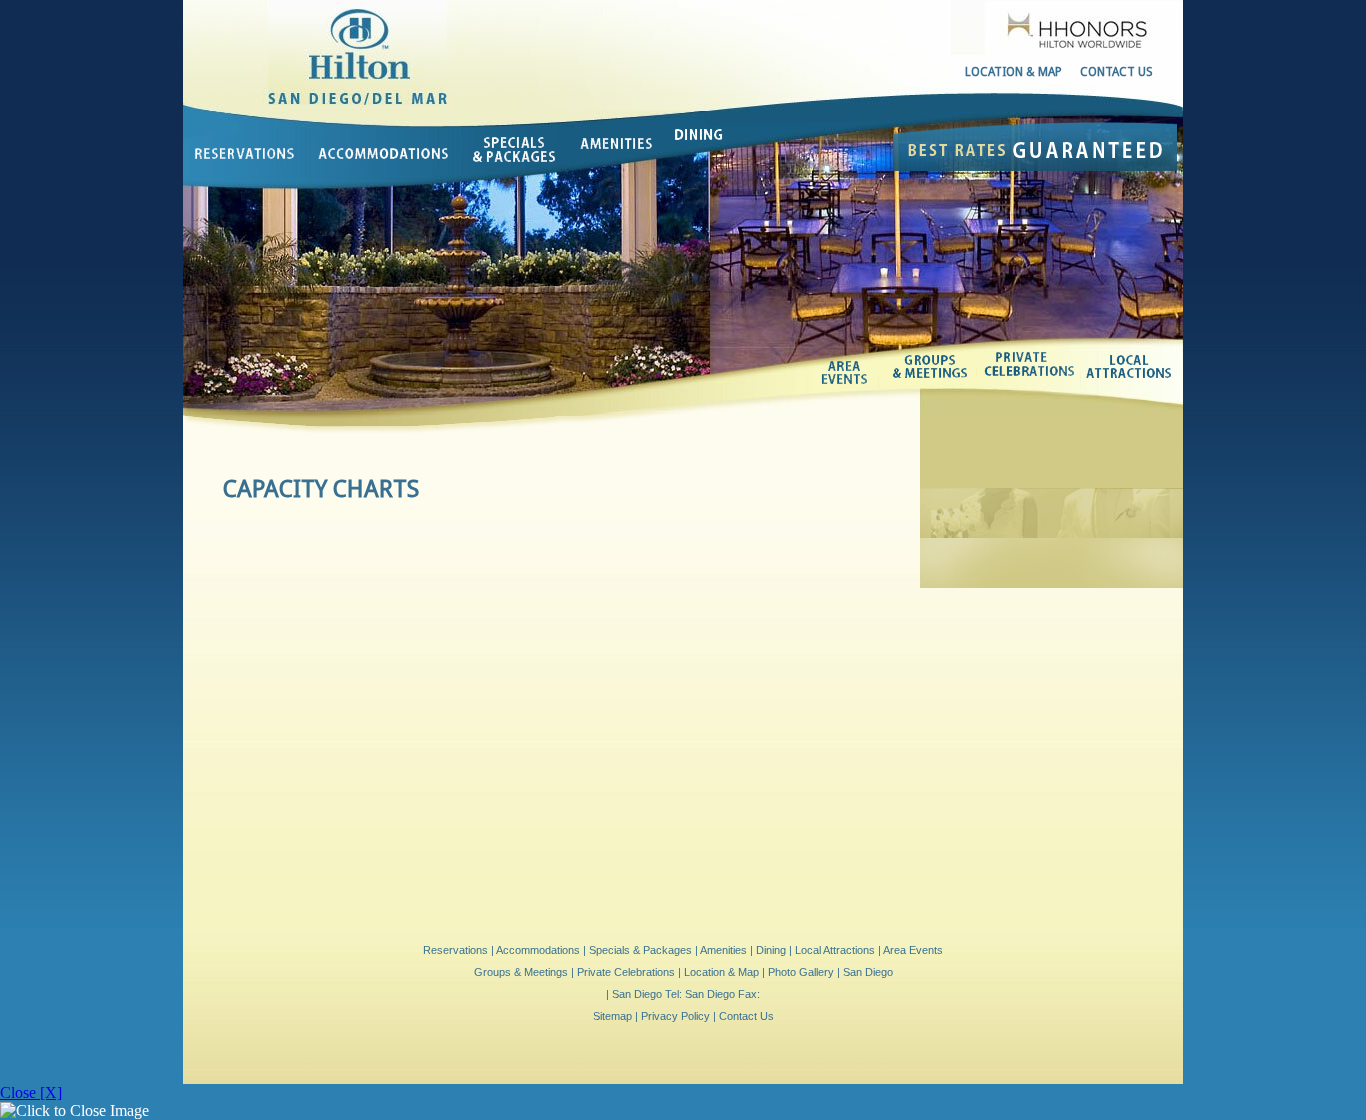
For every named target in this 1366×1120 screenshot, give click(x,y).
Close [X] (31, 1092)
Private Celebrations (1030, 365)
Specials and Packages (516, 151)
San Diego (868, 972)
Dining (697, 131)
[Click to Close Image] (74, 1111)
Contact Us (1116, 72)
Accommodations (385, 154)
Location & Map (1013, 72)
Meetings (931, 365)
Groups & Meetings (521, 972)
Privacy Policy (675, 1016)
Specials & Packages (640, 950)
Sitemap (612, 1016)
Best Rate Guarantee (1035, 146)
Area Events (851, 372)
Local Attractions (1129, 370)
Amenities (617, 146)
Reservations (245, 146)
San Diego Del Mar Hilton (365, 47)
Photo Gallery (801, 972)
